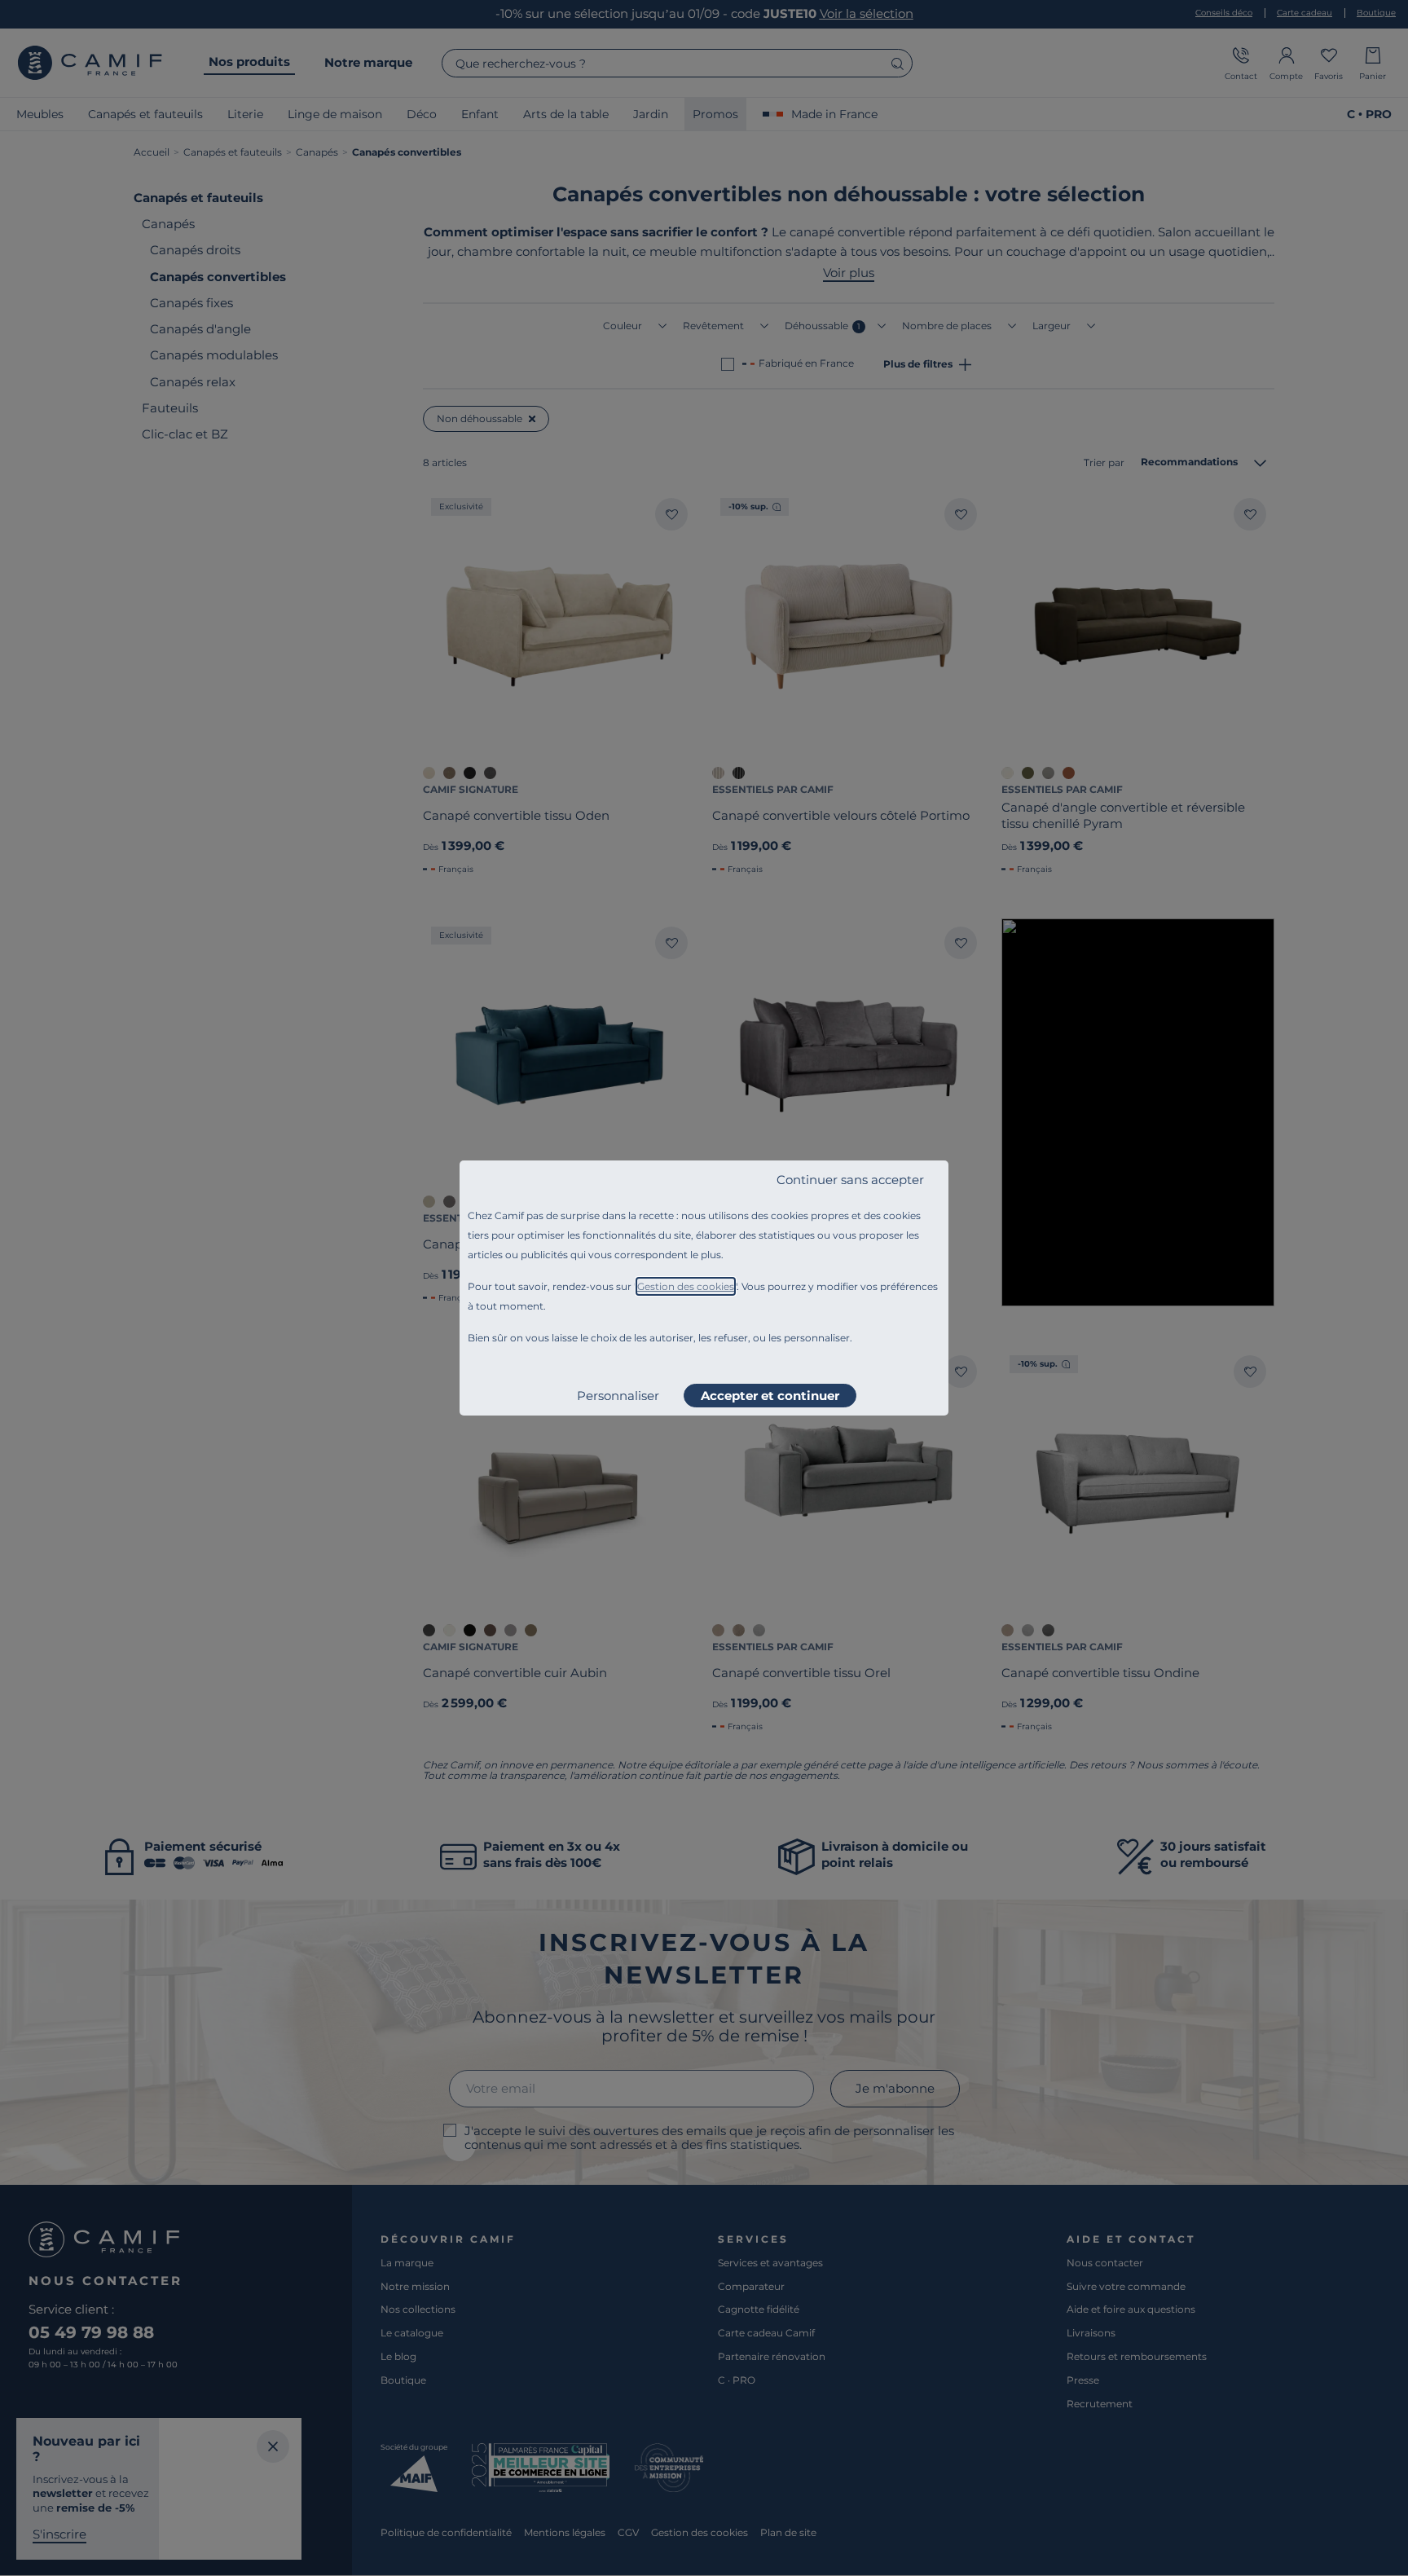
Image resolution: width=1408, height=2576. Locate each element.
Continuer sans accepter (850, 1180)
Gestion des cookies (686, 1286)
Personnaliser (618, 1396)
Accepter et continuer (770, 1396)
